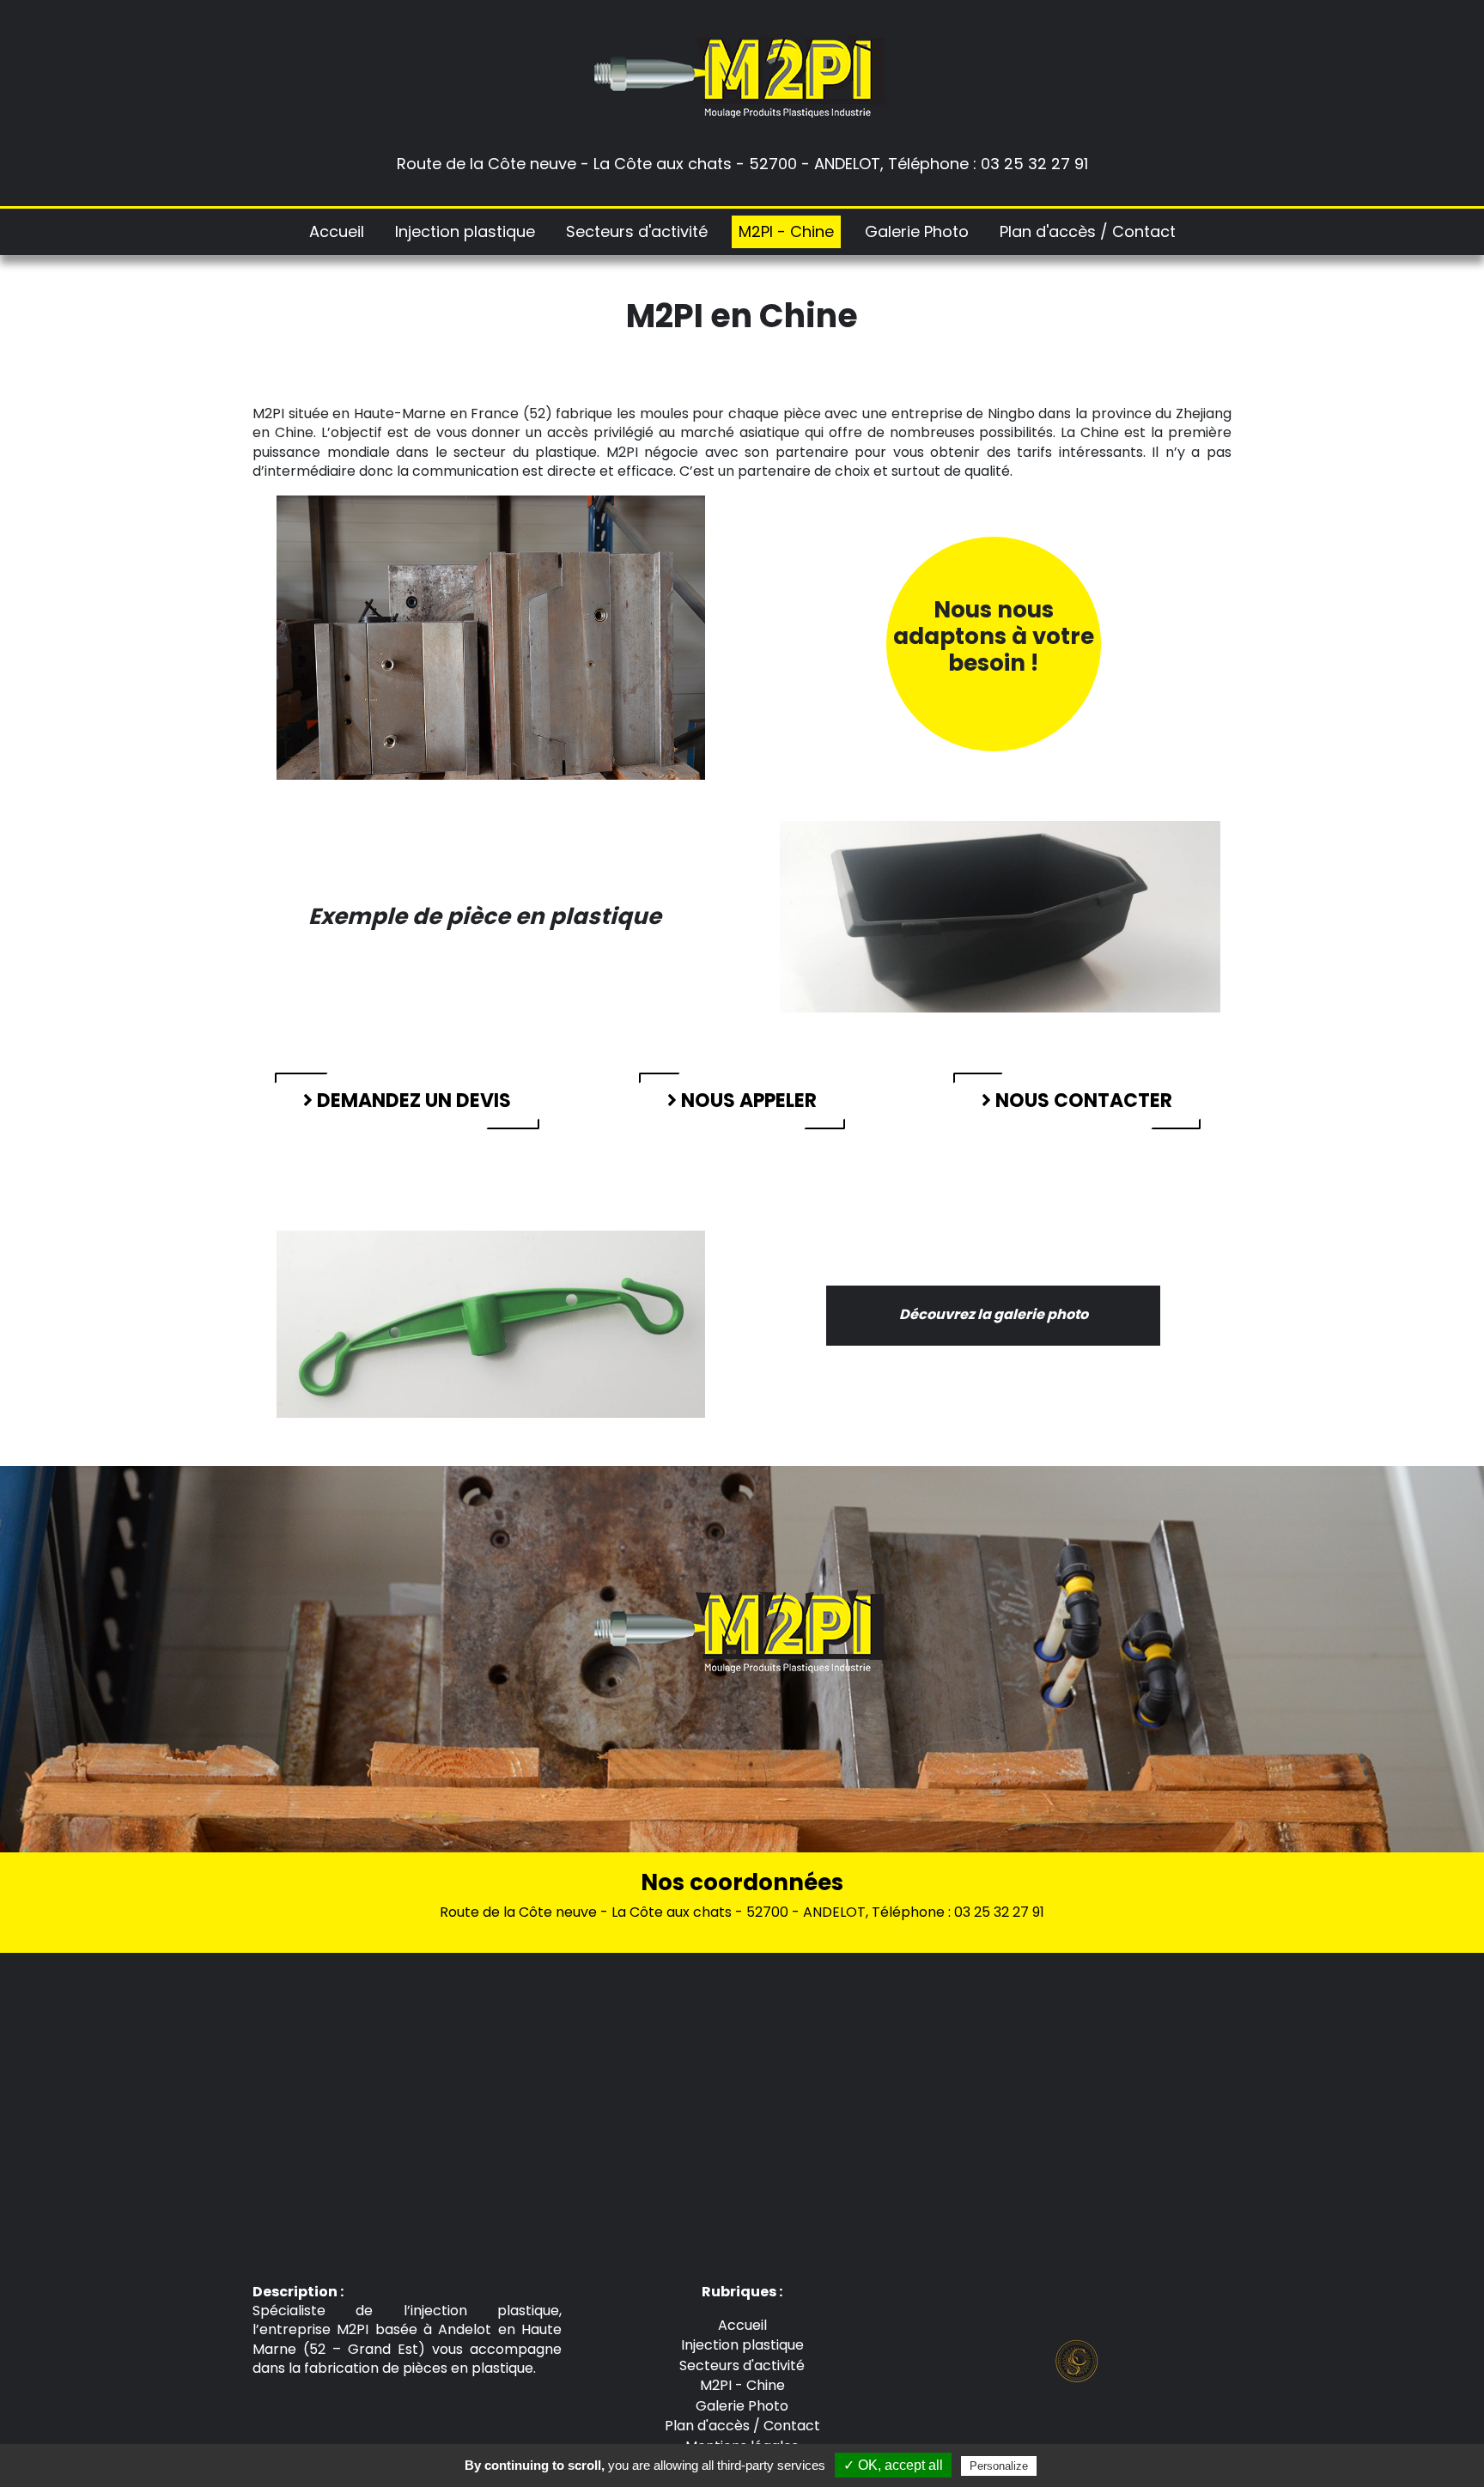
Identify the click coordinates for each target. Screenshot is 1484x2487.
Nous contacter (1082, 1101)
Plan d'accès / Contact (1088, 231)
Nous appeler (747, 1101)
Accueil (337, 231)
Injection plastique (465, 231)
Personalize (999, 2466)
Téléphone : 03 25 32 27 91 (988, 164)
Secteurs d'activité (637, 231)
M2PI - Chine (786, 231)
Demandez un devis (412, 1101)
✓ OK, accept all (893, 2465)
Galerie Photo (917, 231)
